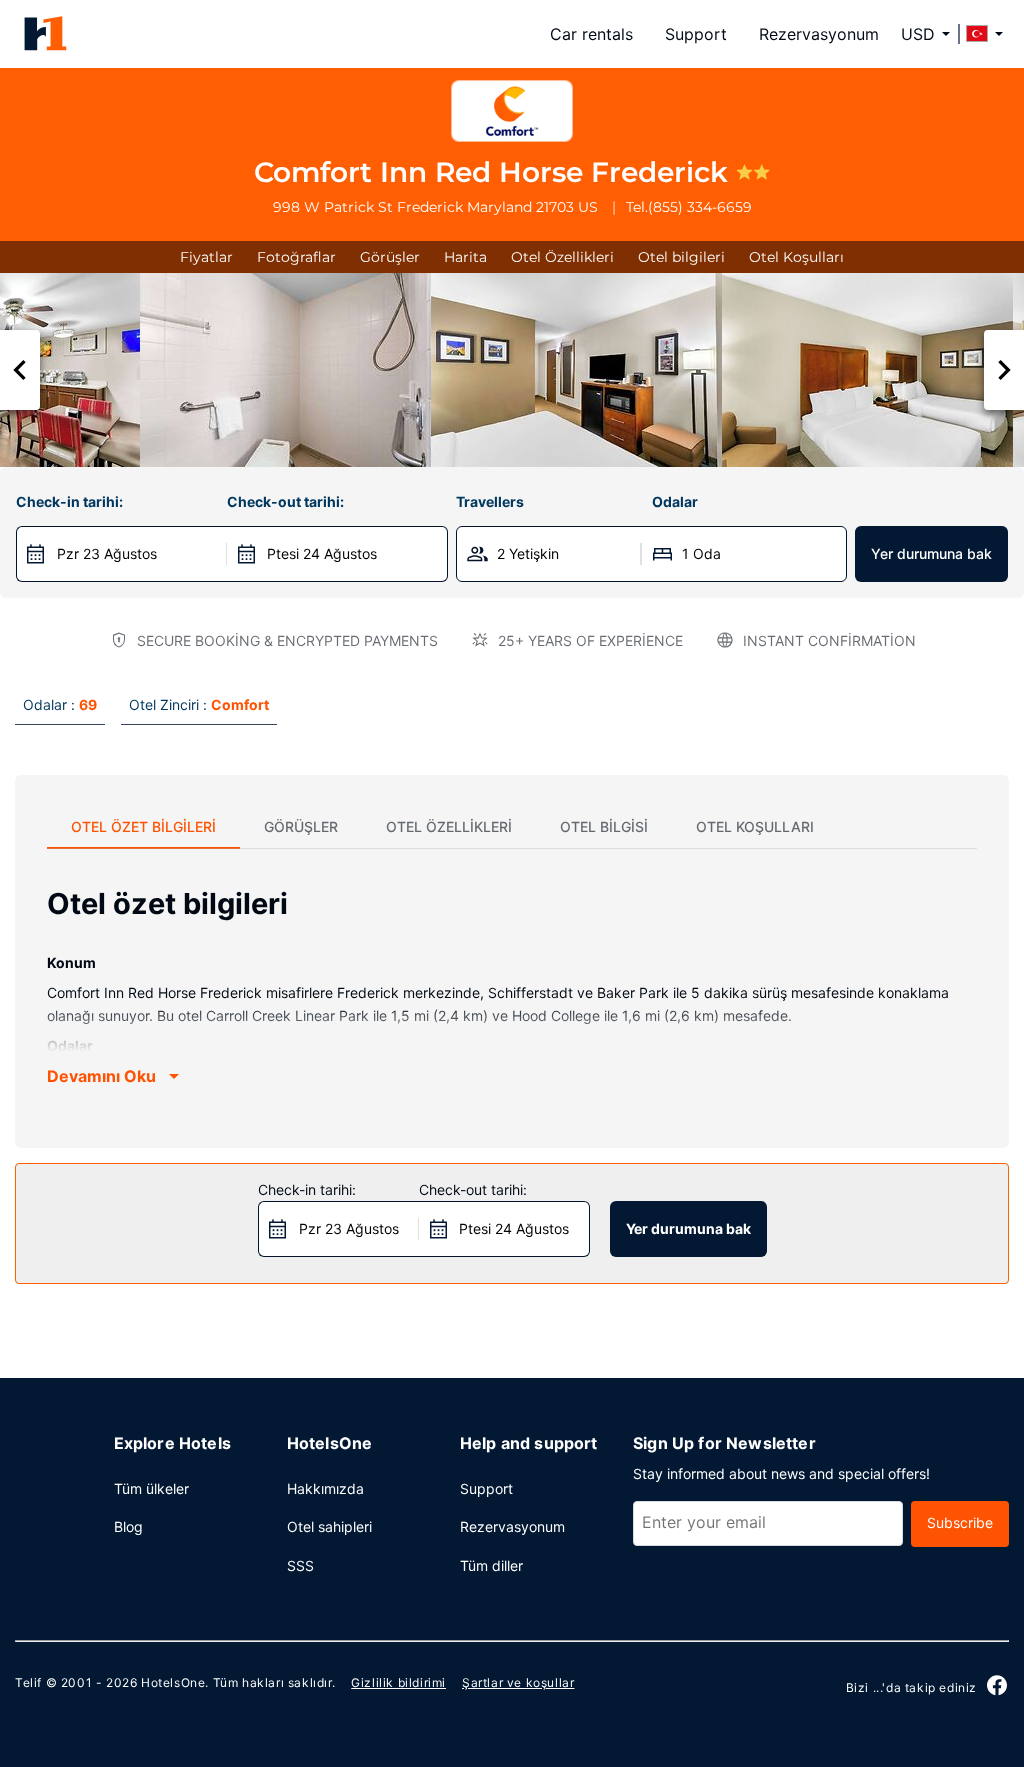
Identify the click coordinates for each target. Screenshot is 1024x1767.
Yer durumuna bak (931, 553)
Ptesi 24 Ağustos (322, 553)
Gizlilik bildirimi (398, 1682)
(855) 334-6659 (700, 207)
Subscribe (960, 1522)
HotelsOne (173, 1682)
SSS (300, 1565)
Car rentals (591, 34)
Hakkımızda (325, 1488)
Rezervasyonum (819, 34)
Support (696, 34)
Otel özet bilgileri (143, 826)
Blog (128, 1526)
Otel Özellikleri (562, 257)
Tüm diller (491, 1565)
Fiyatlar (206, 257)
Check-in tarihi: (69, 501)
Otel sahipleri (329, 1526)
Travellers (490, 501)
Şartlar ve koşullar (518, 1682)
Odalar (675, 501)
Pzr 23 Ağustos (107, 553)
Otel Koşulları (796, 257)
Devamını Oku (101, 1076)
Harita (465, 257)
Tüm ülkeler (151, 1488)
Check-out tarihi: (285, 501)
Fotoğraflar (296, 257)
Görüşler (390, 257)
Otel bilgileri (681, 257)
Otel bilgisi (604, 826)
